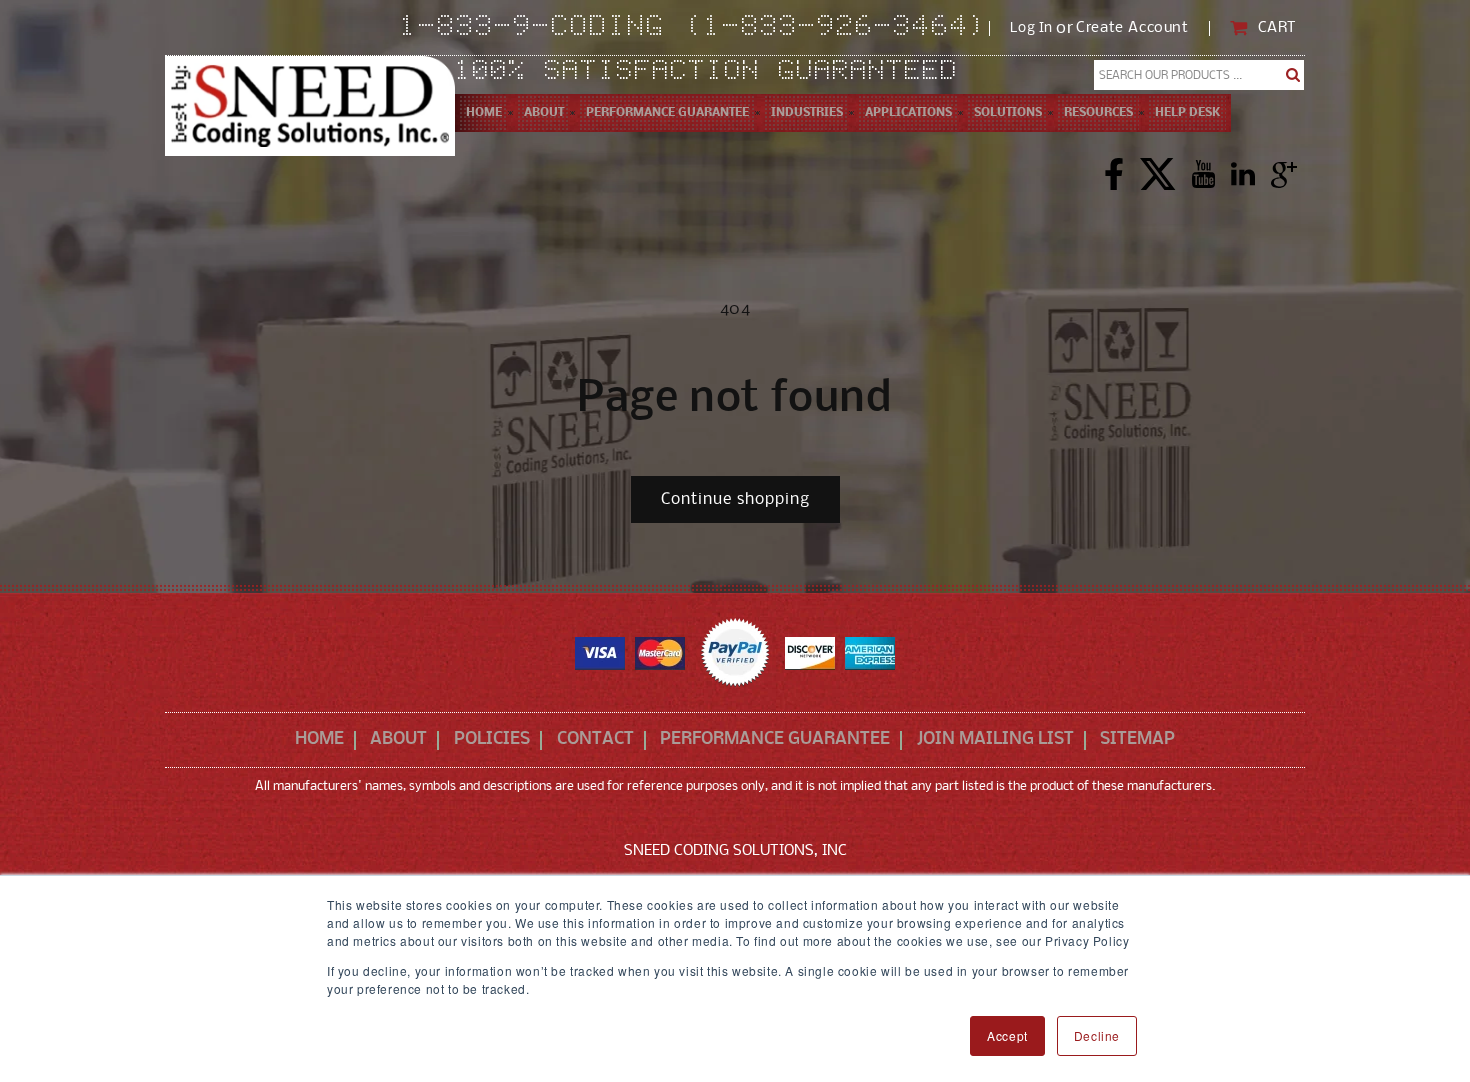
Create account (1132, 28)
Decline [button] (1097, 1035)
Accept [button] (1007, 1035)
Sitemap (1137, 740)
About (398, 740)
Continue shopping (735, 499)
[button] (544, 113)
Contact (595, 740)
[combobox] (1199, 75)
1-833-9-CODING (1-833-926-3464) (694, 28)
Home (319, 740)
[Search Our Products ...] (1293, 75)
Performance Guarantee (775, 740)
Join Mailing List (995, 740)
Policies (492, 740)
